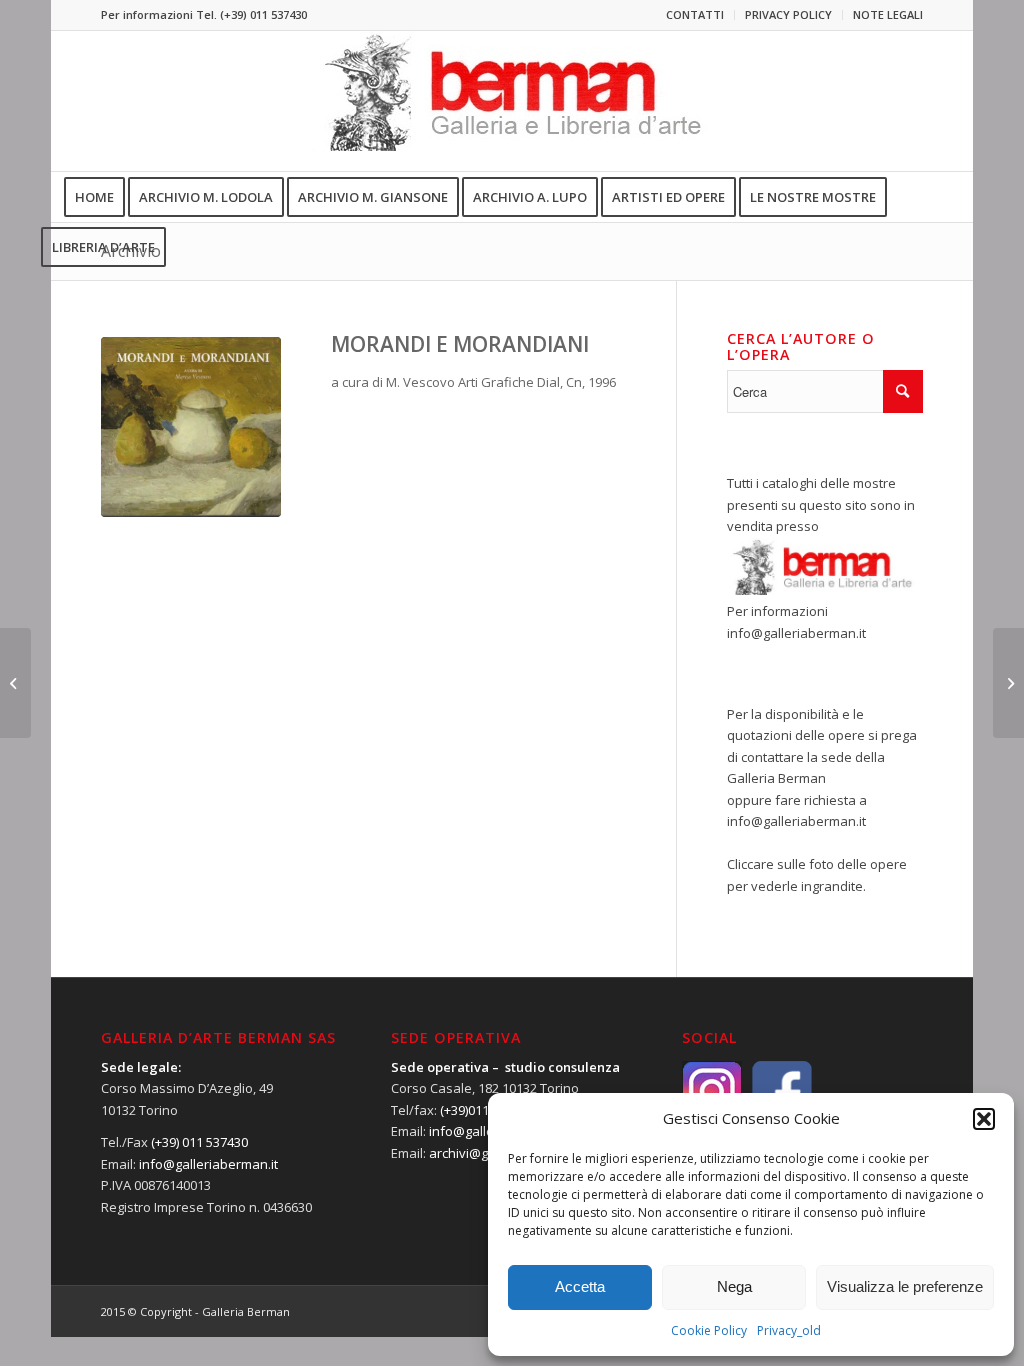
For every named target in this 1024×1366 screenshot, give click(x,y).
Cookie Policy (709, 1330)
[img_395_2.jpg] (191, 427)
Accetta (580, 1286)
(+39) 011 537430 (263, 14)
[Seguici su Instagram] (717, 1089)
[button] (984, 1119)
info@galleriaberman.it (796, 633)
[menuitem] (695, 15)
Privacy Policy (788, 14)
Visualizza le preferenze (905, 1286)
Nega (734, 1286)
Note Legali (888, 14)
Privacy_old (789, 1330)
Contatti (695, 14)
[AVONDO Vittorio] (15, 683)
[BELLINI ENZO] (1008, 683)
